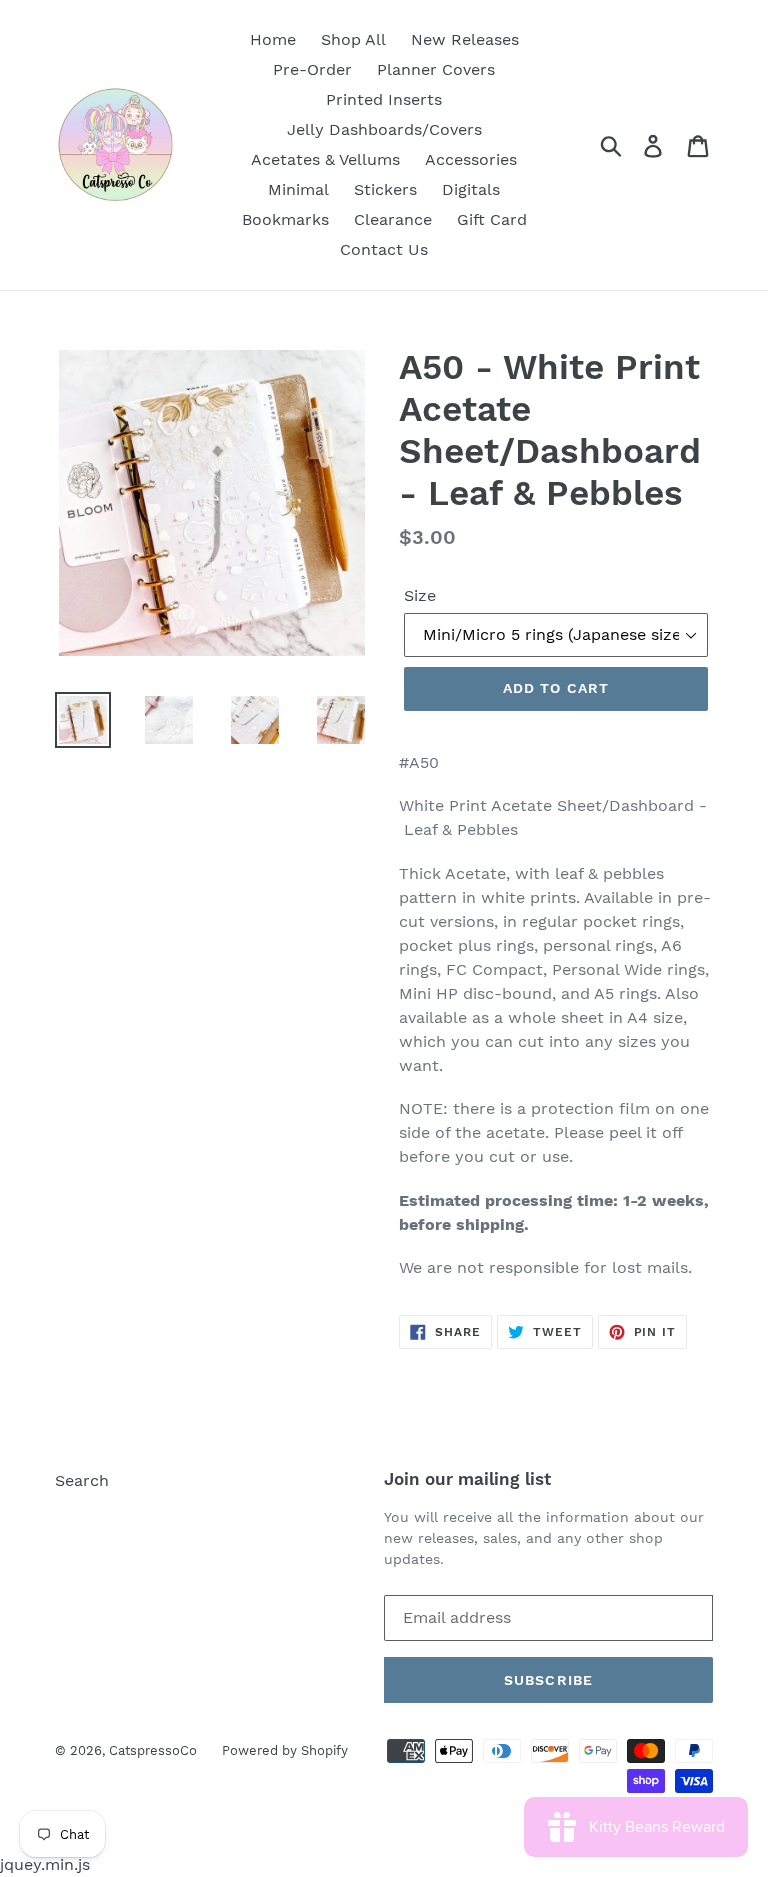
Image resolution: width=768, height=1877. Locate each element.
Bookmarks (285, 219)
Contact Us (384, 249)
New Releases (465, 39)
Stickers (385, 189)
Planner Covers (436, 69)
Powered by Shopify (285, 1750)
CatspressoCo (153, 1750)
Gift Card (492, 219)
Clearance (393, 219)
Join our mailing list (467, 1479)
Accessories (471, 159)
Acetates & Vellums (325, 159)
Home (273, 39)
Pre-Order (312, 69)
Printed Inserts (384, 99)
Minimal (298, 189)
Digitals (471, 189)
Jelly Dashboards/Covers (384, 129)
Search (82, 1480)
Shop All (353, 39)
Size (420, 595)
